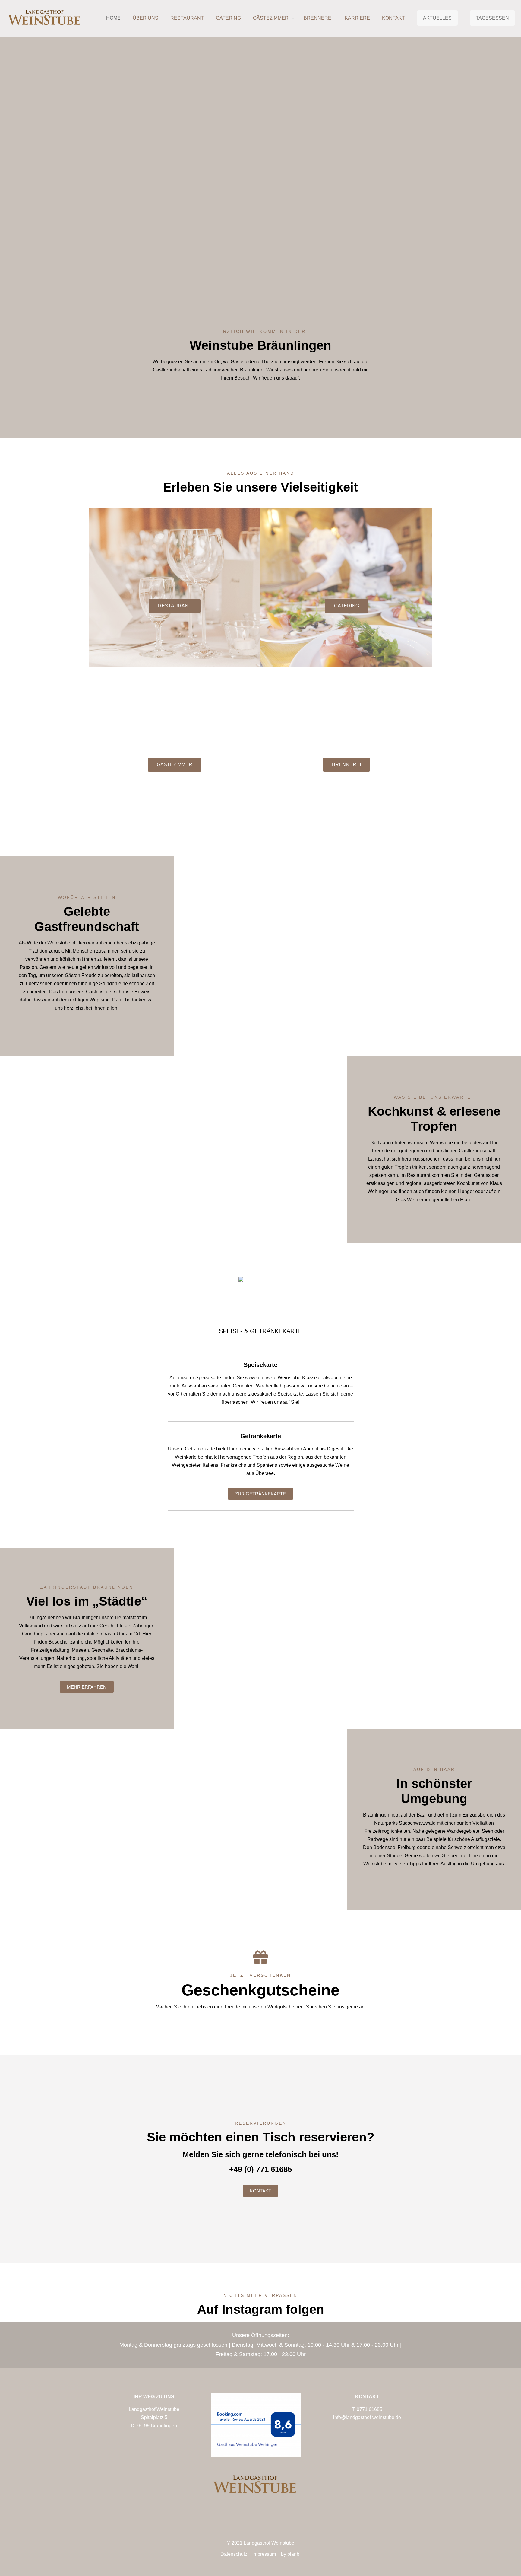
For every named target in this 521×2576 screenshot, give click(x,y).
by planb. (291, 2554)
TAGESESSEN (492, 18)
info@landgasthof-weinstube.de (367, 2417)
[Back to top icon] (492, 2564)
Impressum (264, 2554)
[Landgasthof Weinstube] (45, 18)
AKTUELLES (437, 18)
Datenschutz (234, 2554)
